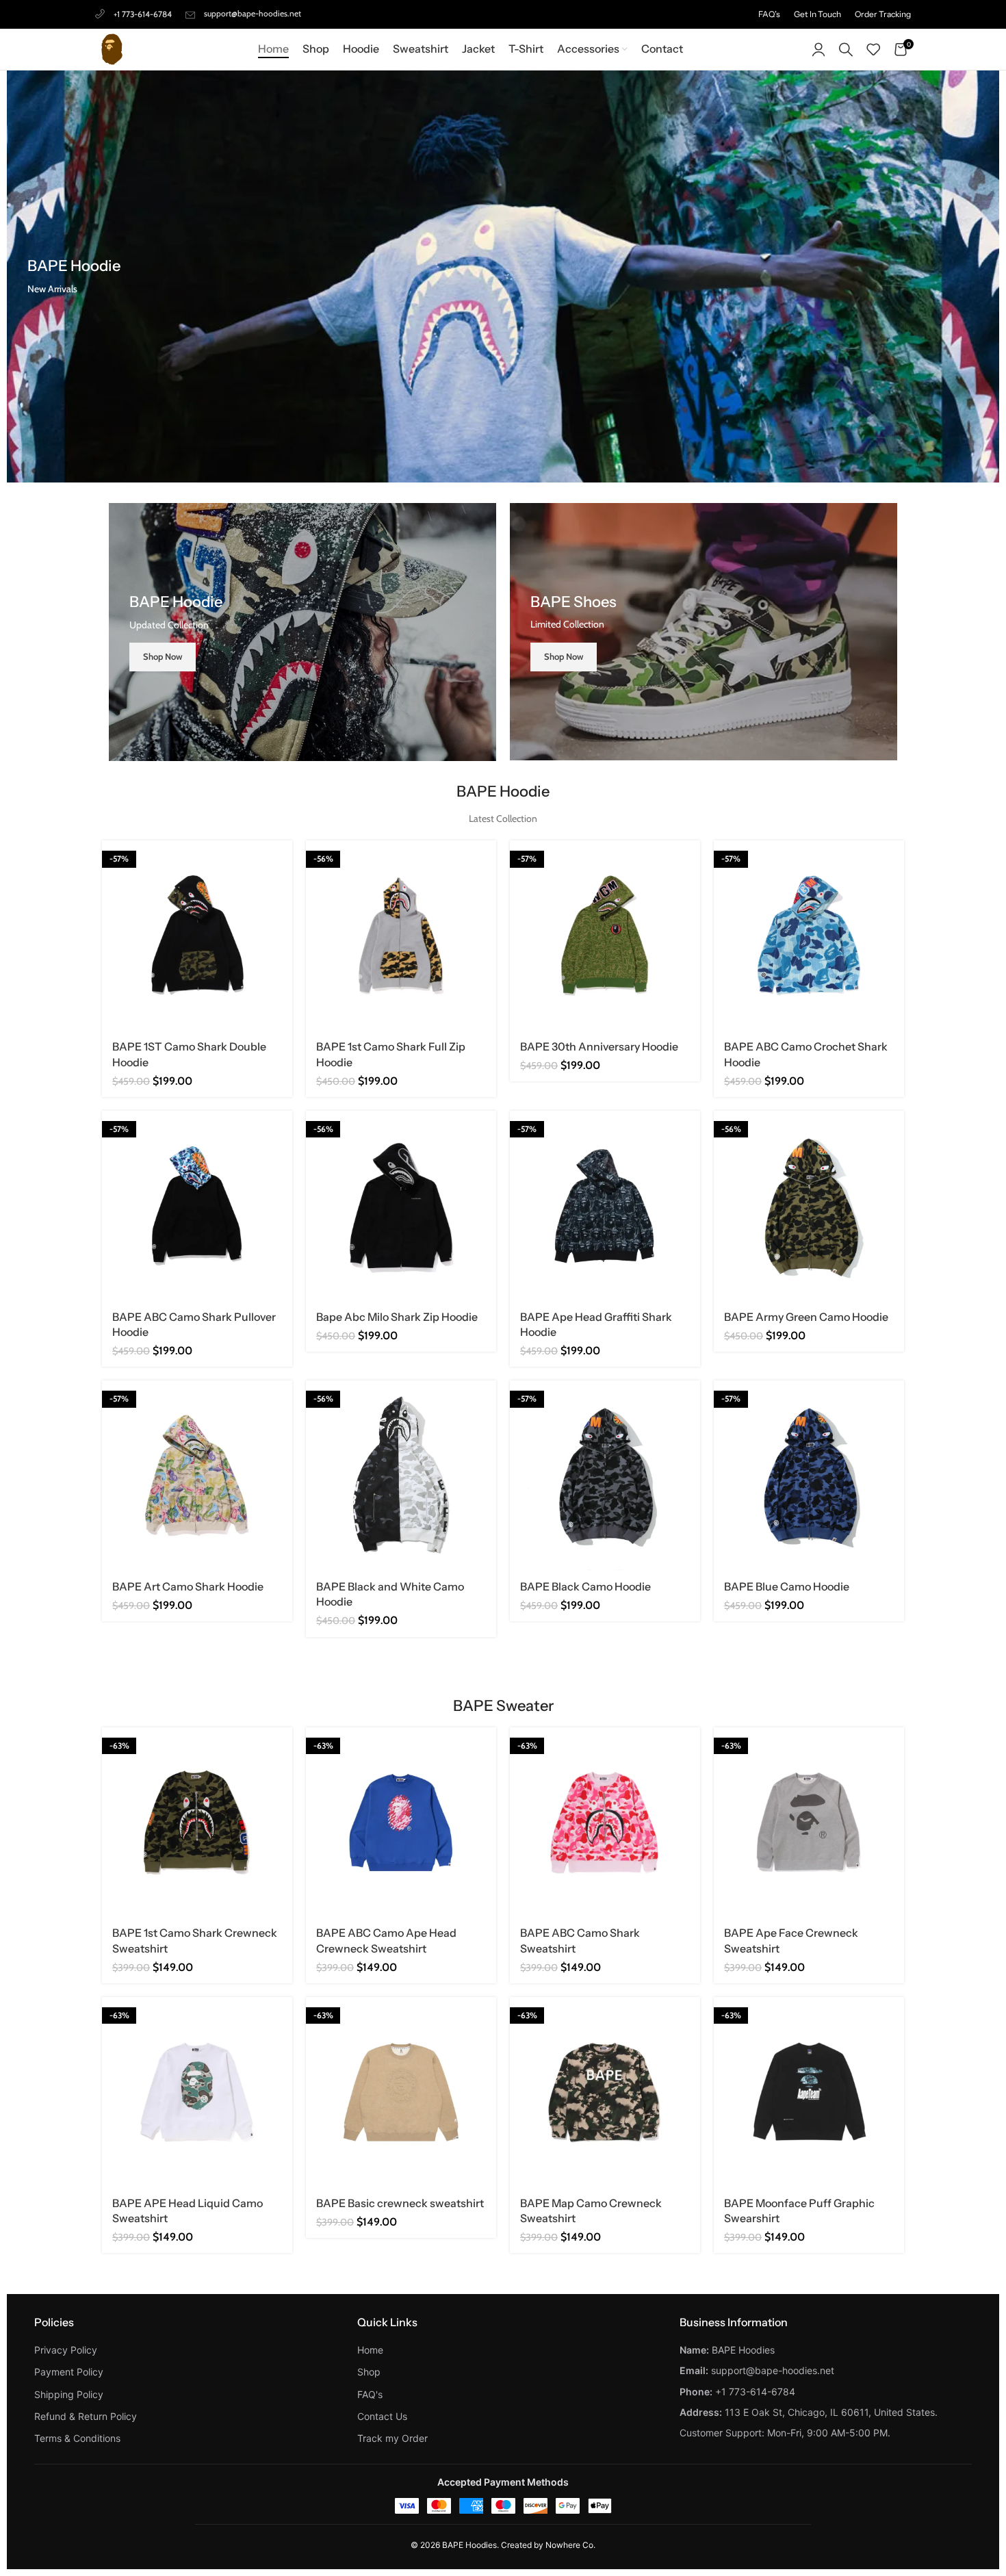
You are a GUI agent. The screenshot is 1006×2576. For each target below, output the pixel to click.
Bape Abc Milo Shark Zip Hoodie (397, 1317)
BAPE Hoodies (469, 2545)
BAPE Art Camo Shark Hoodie (188, 1586)
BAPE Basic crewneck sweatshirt (400, 2203)
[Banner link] (302, 632)
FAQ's (370, 2394)
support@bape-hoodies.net (253, 13)
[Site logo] (112, 48)
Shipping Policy (69, 2394)
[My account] (818, 49)
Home (370, 2350)
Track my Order (392, 2438)
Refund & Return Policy (86, 2416)
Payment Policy (69, 2372)
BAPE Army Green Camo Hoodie (806, 1317)
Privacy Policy (66, 2350)
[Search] (846, 49)
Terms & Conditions (77, 2438)
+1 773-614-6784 (143, 14)
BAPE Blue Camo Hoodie (787, 1586)
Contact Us (382, 2416)
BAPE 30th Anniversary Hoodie (599, 1046)
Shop (369, 2372)
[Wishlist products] (873, 49)
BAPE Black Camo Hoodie (585, 1586)
